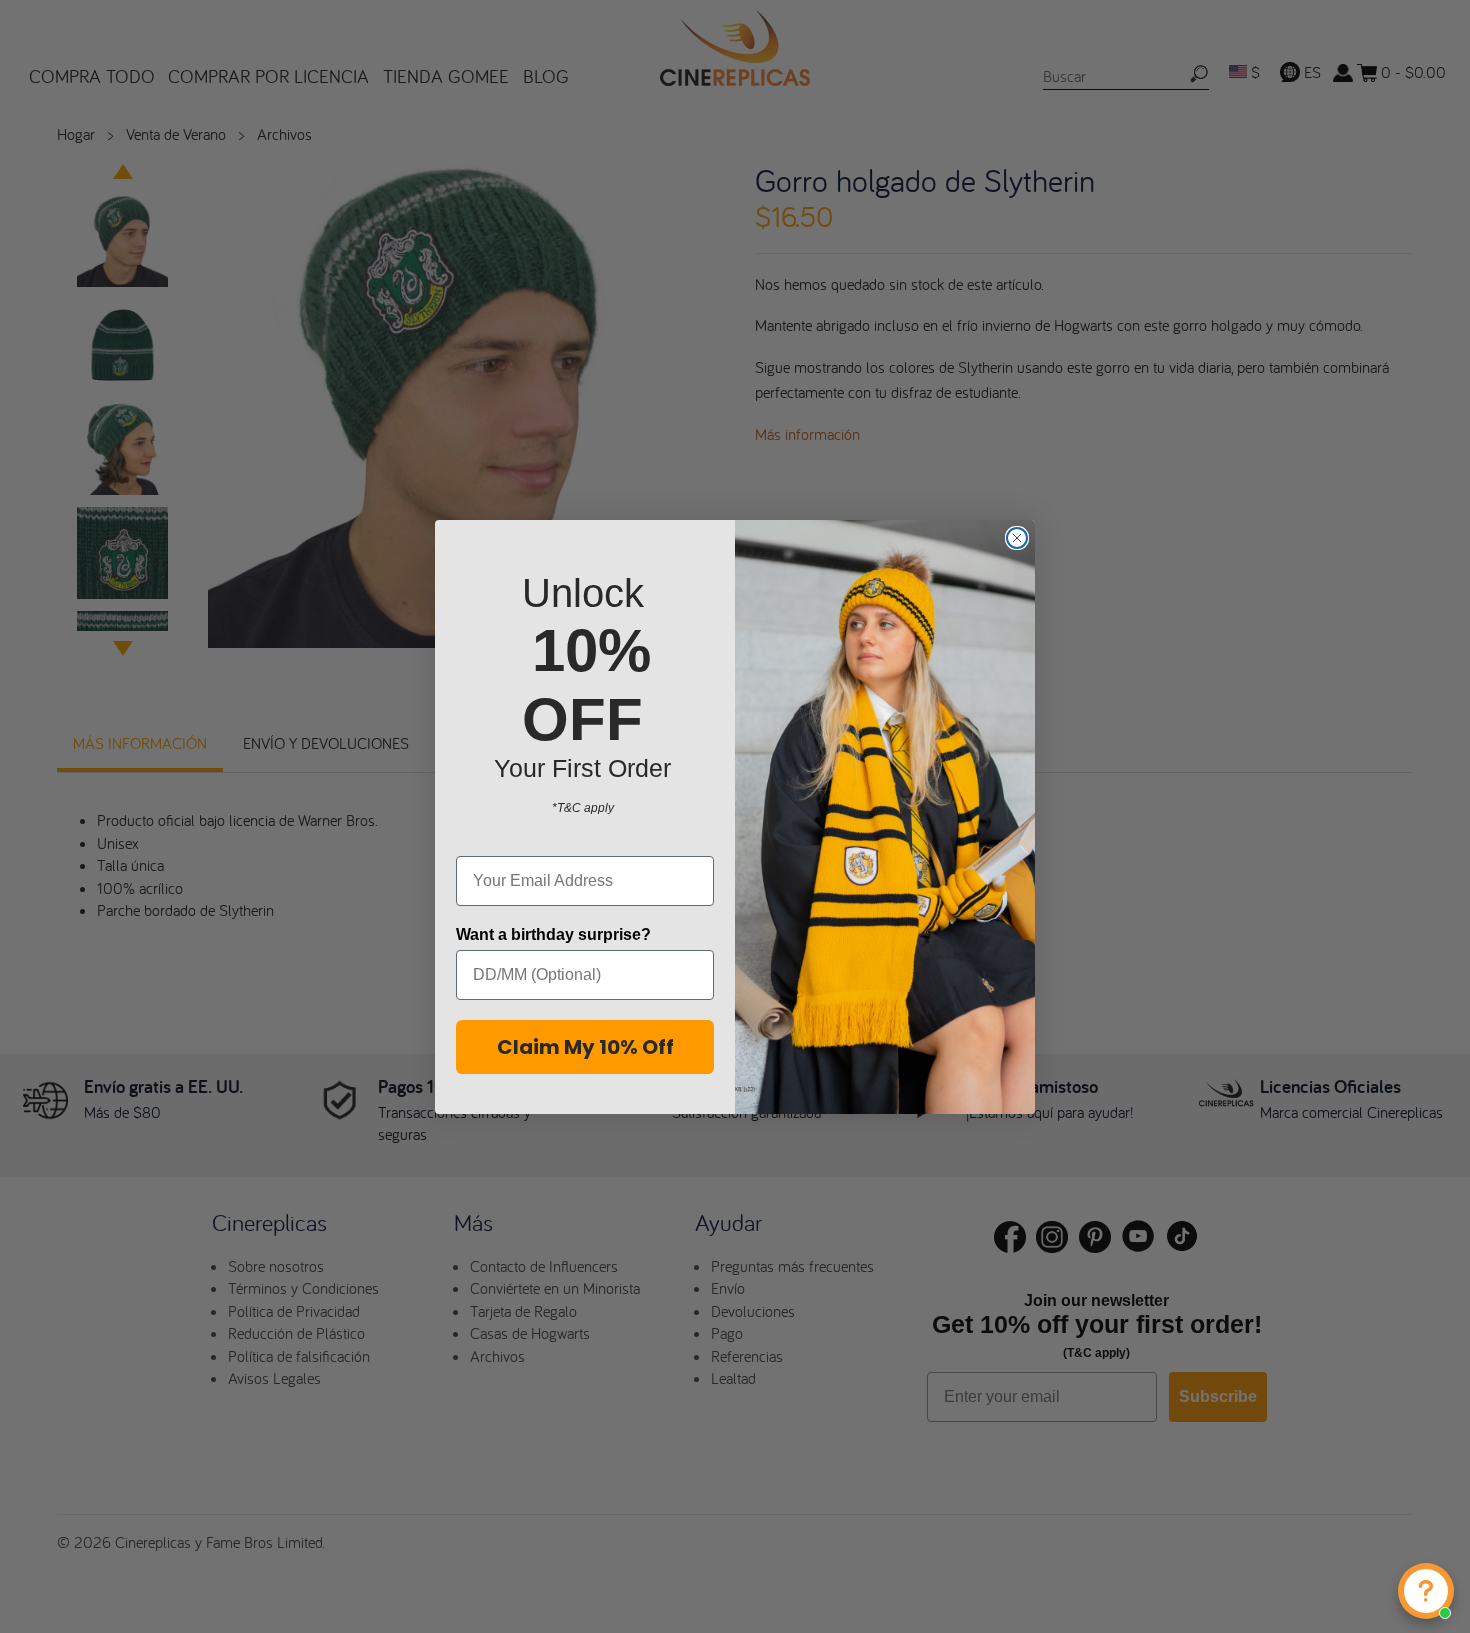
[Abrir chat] (1426, 1591)
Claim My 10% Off (585, 1047)
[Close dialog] (1017, 538)
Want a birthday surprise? (553, 934)
